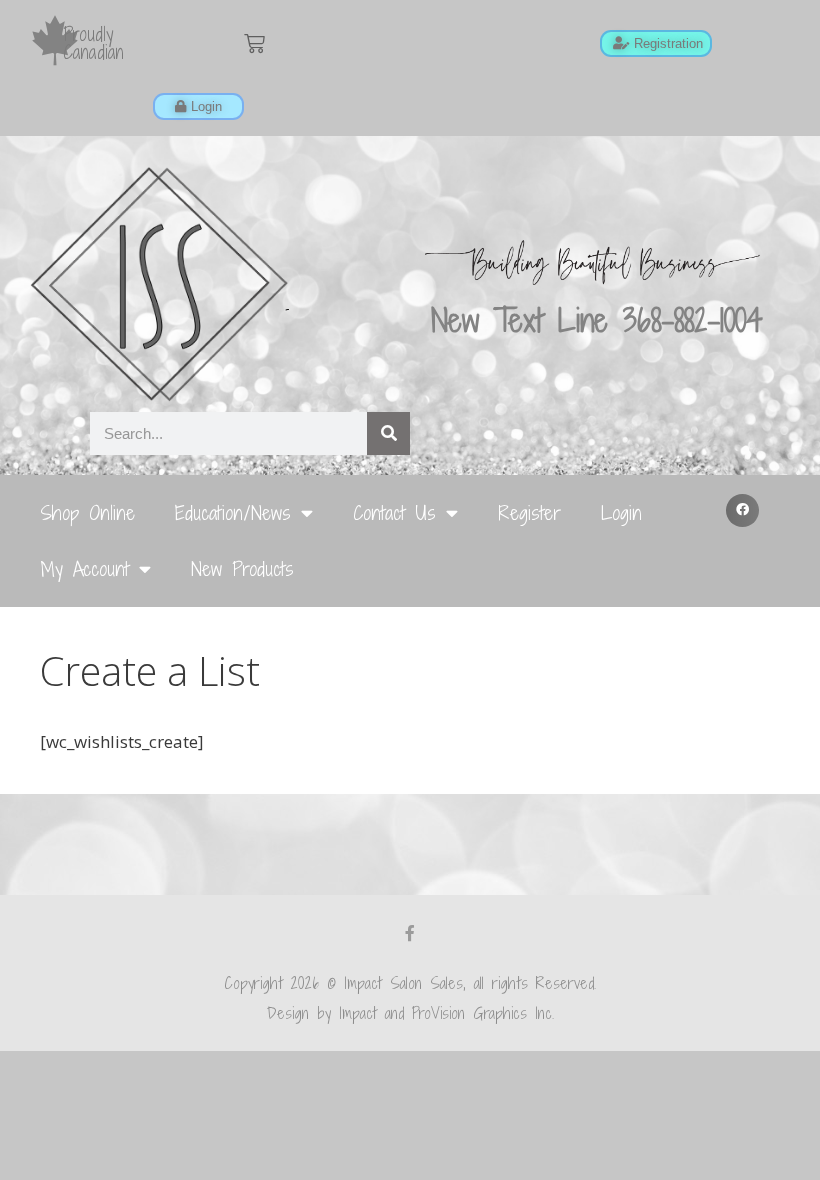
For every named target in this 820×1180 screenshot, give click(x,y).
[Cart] (254, 43)
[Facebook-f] (410, 933)
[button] (743, 511)
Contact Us (394, 512)
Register (529, 512)
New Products (242, 568)
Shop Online (87, 512)
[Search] (388, 433)
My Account (84, 568)
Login (621, 512)
